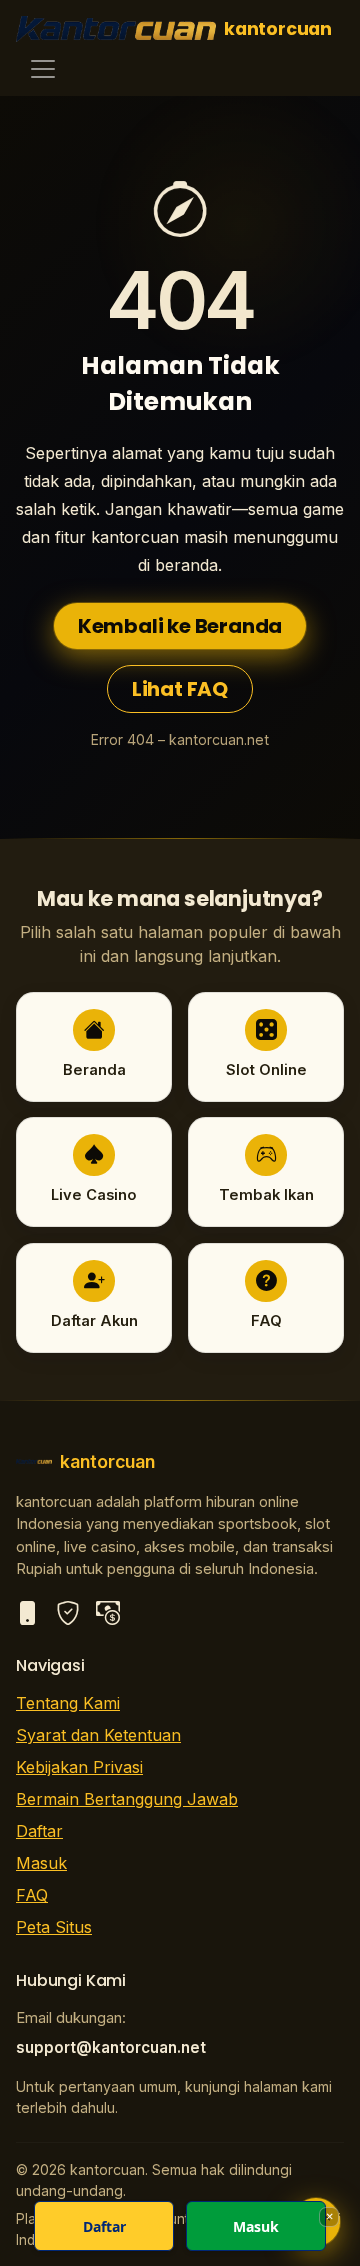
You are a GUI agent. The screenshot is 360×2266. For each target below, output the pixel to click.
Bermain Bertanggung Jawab (127, 1799)
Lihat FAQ (180, 689)
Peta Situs (54, 1927)
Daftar (39, 1831)
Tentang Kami (68, 1703)
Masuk (41, 1863)
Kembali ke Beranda (180, 626)
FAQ (32, 1895)
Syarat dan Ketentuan (98, 1735)
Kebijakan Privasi (79, 1767)
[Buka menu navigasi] (43, 69)
